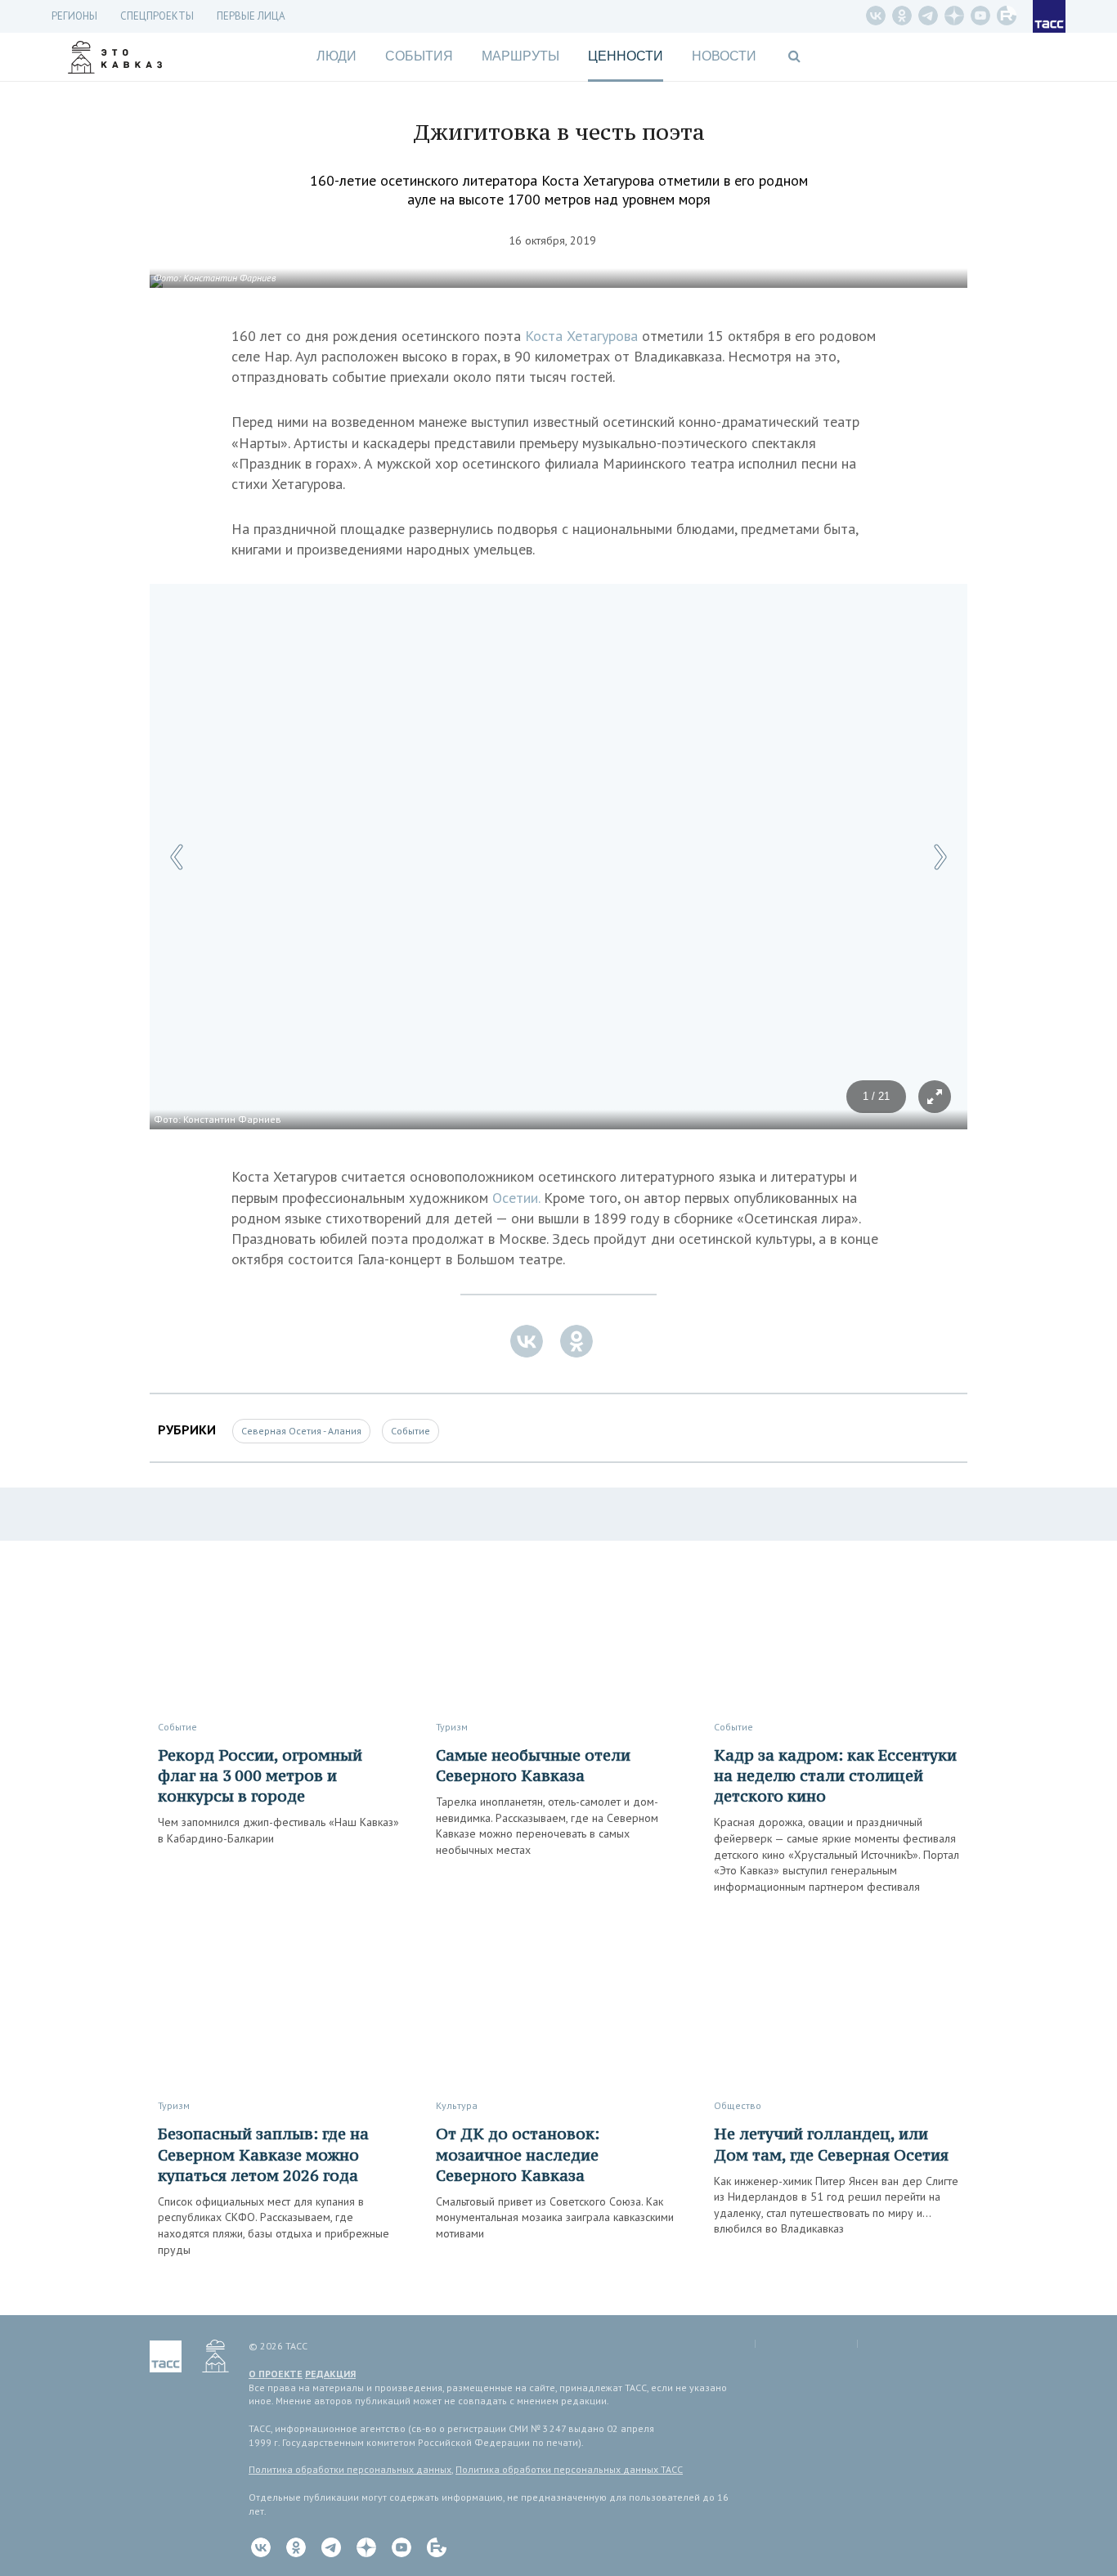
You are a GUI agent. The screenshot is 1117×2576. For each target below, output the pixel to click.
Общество (738, 2105)
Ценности (626, 56)
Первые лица (251, 16)
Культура (457, 2105)
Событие (410, 1431)
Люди (336, 56)
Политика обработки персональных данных (350, 2469)
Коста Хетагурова (581, 336)
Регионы (74, 16)
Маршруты (520, 56)
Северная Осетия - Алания (301, 1431)
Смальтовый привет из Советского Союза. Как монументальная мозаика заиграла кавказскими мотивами (555, 2217)
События (419, 56)
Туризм (452, 1727)
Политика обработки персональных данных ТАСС (569, 2469)
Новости (724, 56)
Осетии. (516, 1198)
